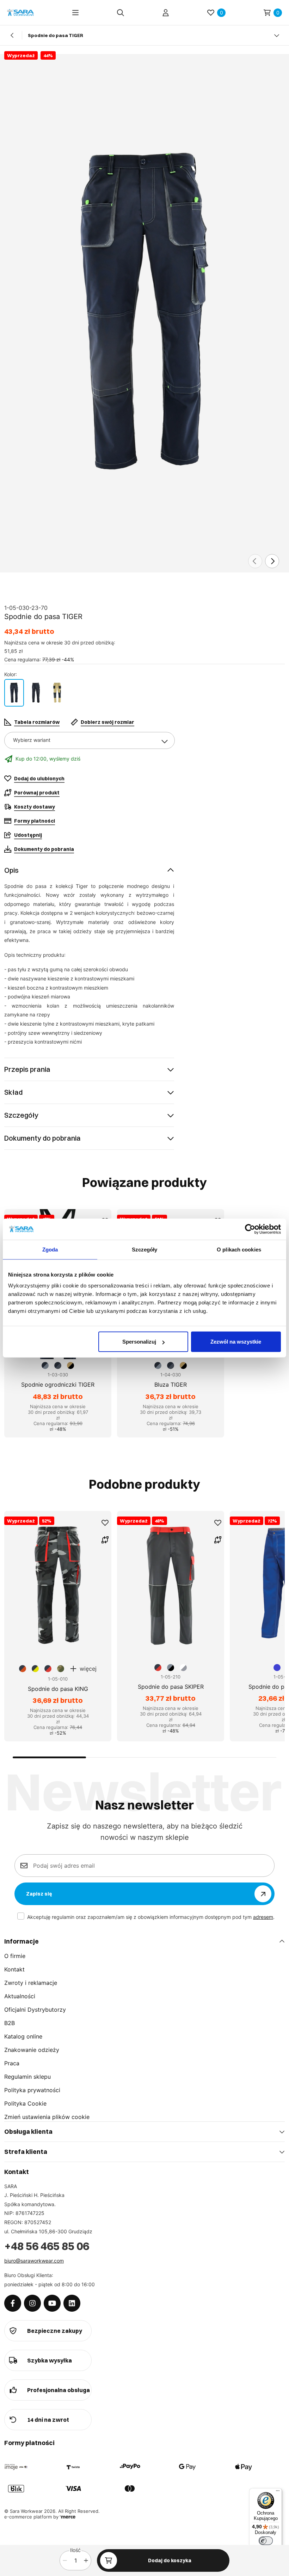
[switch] (266, 2541)
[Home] (20, 13)
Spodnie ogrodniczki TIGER (58, 1385)
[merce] (68, 2517)
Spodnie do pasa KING (58, 1689)
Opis (11, 870)
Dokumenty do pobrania (42, 1138)
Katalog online (23, 2036)
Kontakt (14, 1969)
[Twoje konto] (166, 13)
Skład (13, 1092)
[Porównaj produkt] (105, 1540)
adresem (263, 1917)
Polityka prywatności (32, 2090)
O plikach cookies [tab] (239, 1249)
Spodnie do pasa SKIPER (171, 1687)
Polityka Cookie (25, 2103)
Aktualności (20, 1996)
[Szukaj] (121, 13)
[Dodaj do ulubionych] (105, 1523)
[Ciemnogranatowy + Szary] (14, 693)
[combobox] (90, 740)
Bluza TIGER (171, 1385)
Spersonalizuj (139, 1342)
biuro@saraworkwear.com (34, 2261)
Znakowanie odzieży (32, 2050)
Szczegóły (21, 1115)
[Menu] (75, 13)
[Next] (272, 561)
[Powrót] (12, 35)
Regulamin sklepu (27, 2077)
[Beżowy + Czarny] (57, 693)
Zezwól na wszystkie (236, 1342)
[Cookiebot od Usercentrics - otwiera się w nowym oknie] (250, 1229)
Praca (12, 2063)
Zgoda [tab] (50, 1249)
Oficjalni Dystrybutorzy (35, 2010)
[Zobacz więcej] (277, 35)
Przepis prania (27, 1069)
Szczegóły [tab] (145, 1249)
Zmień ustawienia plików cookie (47, 2117)
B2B (10, 2023)
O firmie (15, 1956)
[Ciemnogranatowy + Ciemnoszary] (36, 693)
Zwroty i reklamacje (31, 1983)
